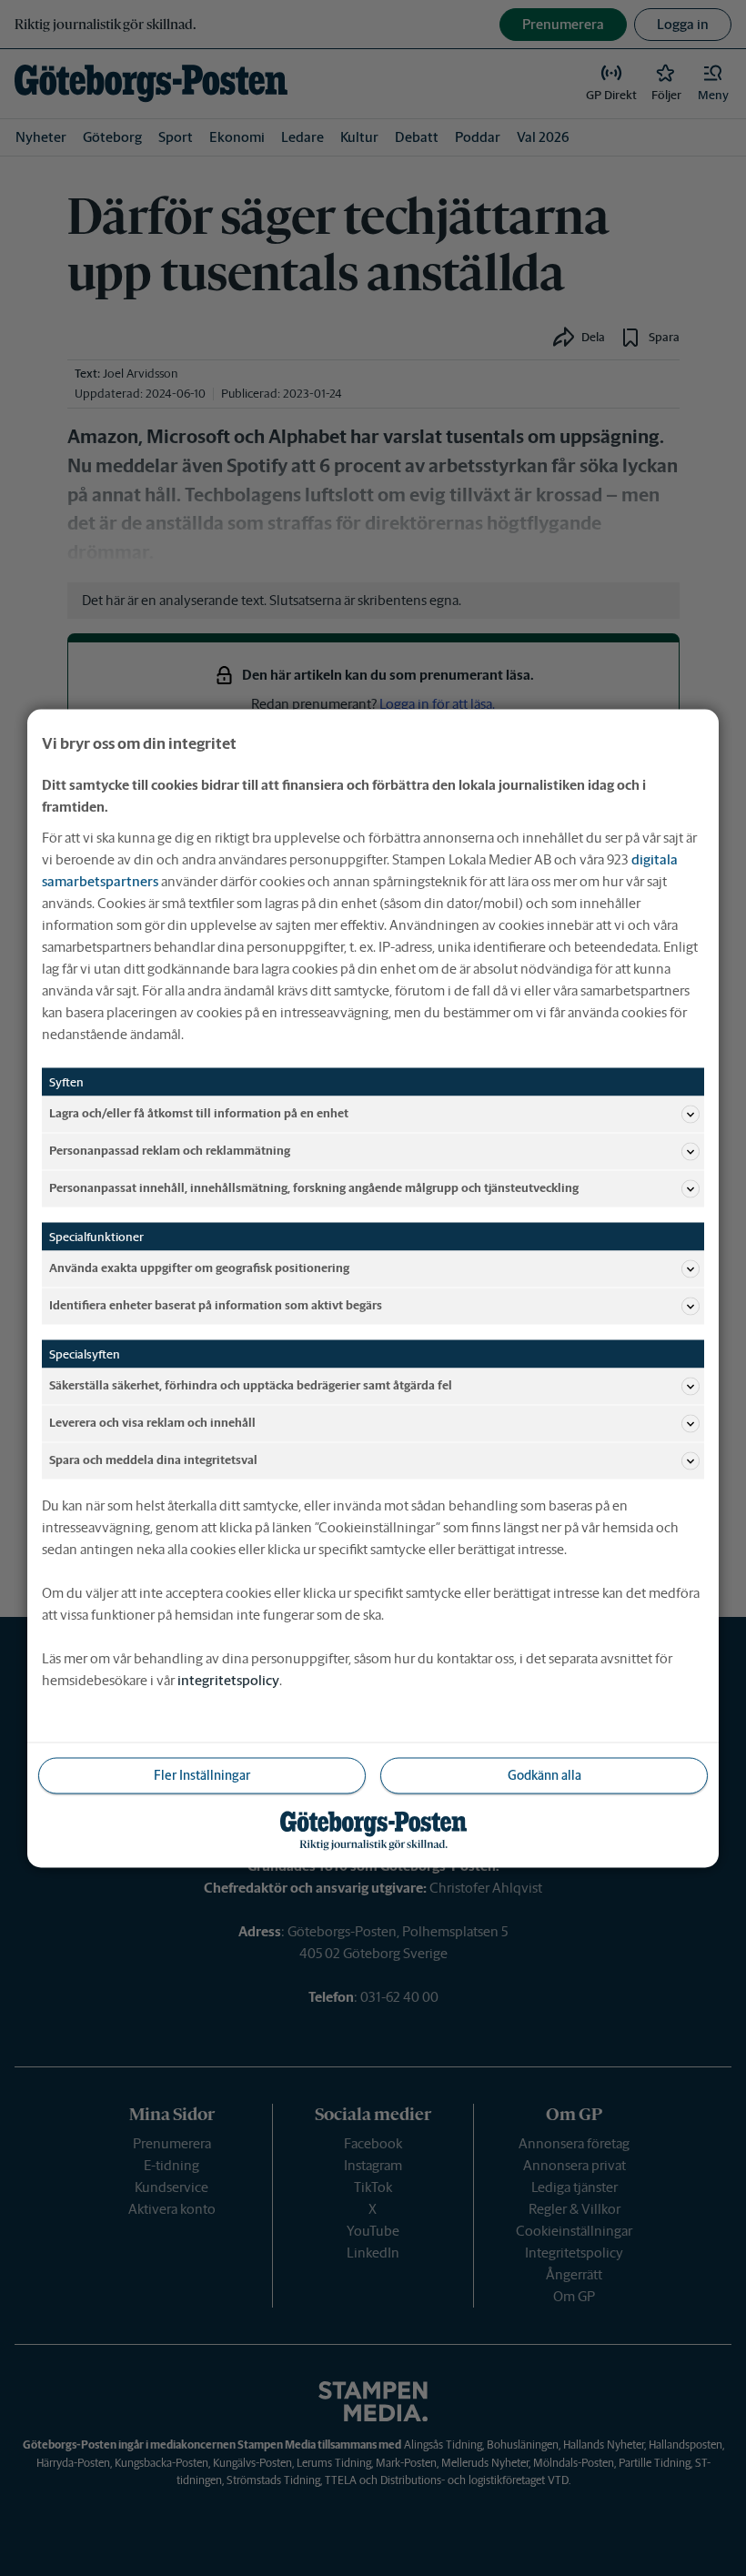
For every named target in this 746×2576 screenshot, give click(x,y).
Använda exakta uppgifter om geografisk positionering (199, 1268)
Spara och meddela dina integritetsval (153, 1460)
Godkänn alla (544, 1774)
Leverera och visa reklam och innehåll (152, 1423)
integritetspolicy (228, 1679)
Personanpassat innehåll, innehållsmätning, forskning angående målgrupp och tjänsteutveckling (314, 1188)
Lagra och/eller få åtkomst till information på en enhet (199, 1113)
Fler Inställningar (202, 1774)
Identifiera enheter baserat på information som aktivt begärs (216, 1305)
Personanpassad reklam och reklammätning (170, 1151)
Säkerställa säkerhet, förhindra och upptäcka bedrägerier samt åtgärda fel (251, 1385)
